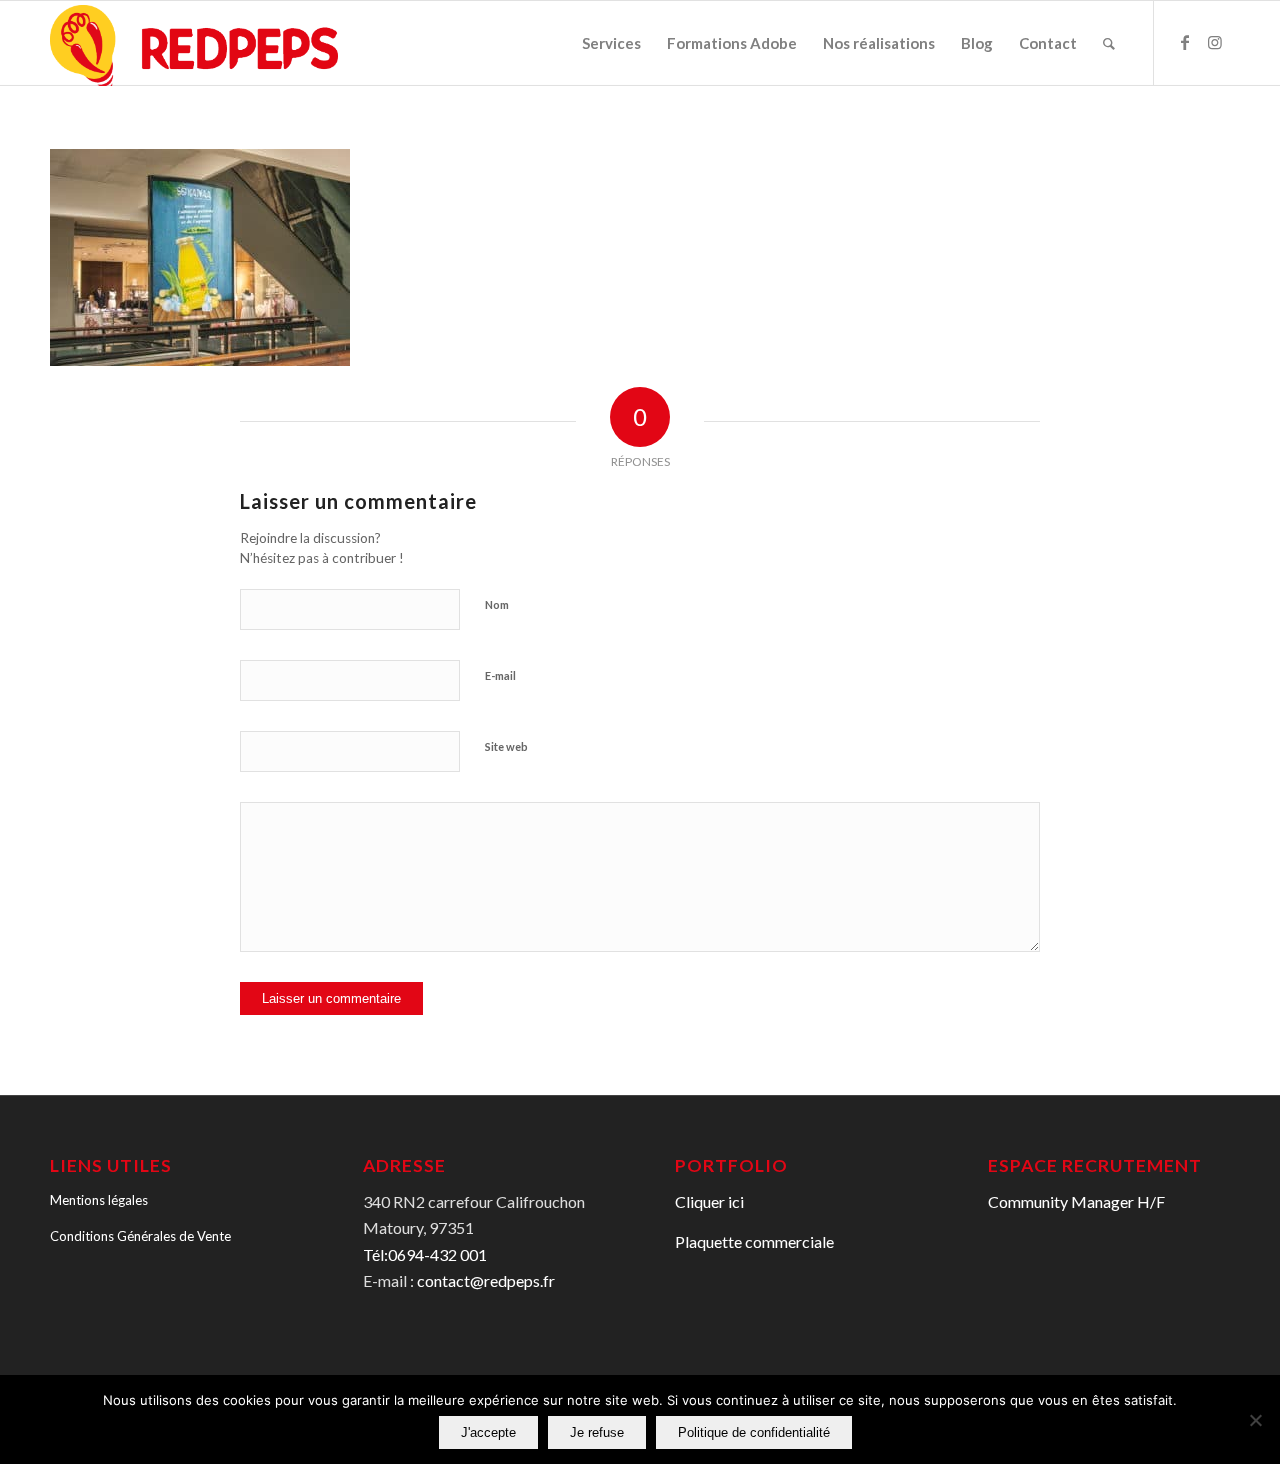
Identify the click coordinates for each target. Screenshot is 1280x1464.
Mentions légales (99, 1200)
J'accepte (488, 1432)
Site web (506, 746)
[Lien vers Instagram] (1215, 42)
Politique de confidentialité (754, 1432)
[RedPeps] (194, 44)
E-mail (500, 675)
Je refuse (597, 1432)
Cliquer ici (709, 1201)
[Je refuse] (1255, 1420)
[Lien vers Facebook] (1185, 42)
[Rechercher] (1109, 43)
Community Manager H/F (1076, 1201)
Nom (497, 604)
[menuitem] (611, 43)
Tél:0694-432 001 (425, 1254)
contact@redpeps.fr (486, 1280)
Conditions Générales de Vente (140, 1236)
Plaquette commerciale (754, 1241)
